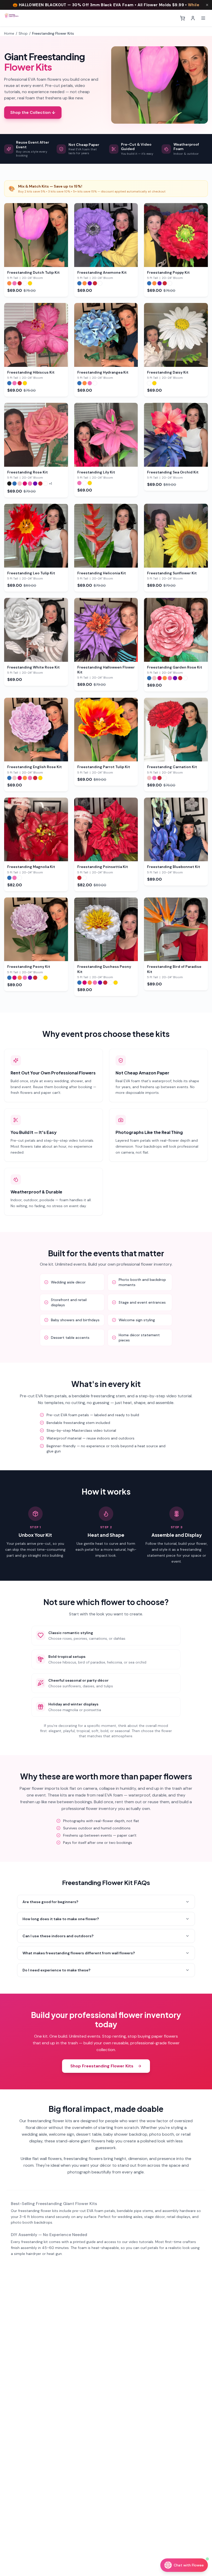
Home (9, 33)
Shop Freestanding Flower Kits (102, 2066)
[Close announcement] (207, 5)
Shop (23, 33)
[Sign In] (193, 18)
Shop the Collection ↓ (33, 112)
